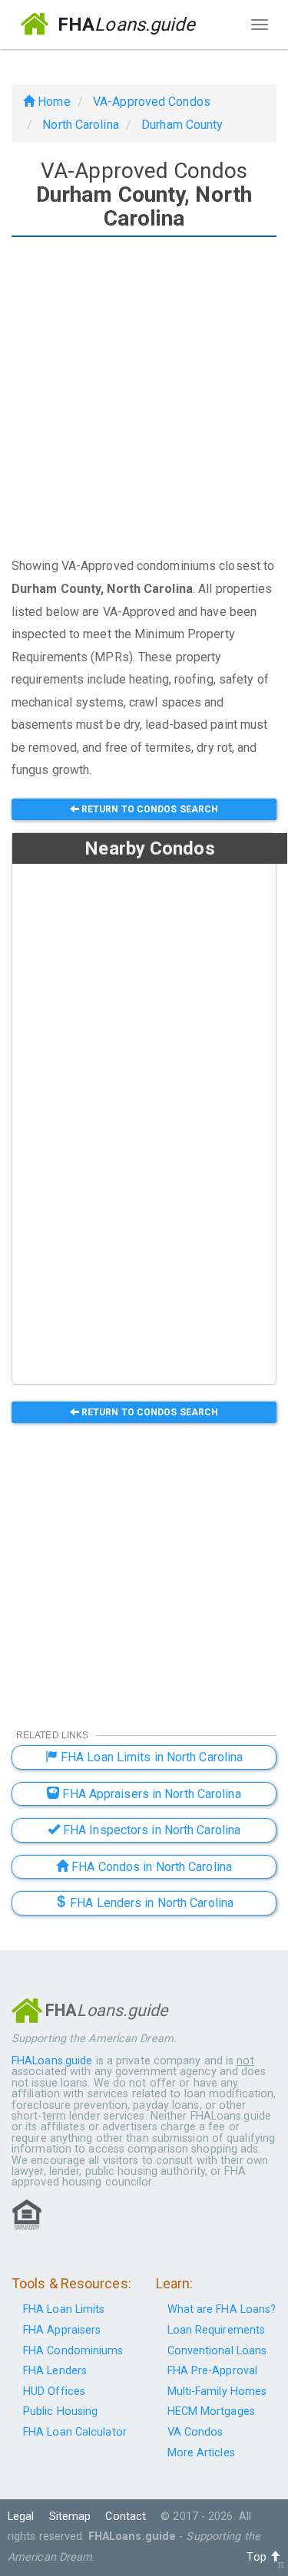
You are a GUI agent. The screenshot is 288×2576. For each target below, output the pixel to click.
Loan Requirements (217, 2330)
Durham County (182, 125)
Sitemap (70, 2517)
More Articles (201, 2453)
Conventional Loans (217, 2351)
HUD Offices (54, 2392)
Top (258, 2557)
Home (53, 102)
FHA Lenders (55, 2371)
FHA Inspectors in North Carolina (150, 1830)
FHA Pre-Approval (213, 2371)
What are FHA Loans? (222, 2309)
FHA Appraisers (62, 2330)
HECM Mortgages (211, 2411)
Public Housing (60, 2411)
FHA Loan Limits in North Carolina (150, 1757)
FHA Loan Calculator (75, 2432)
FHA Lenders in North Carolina (150, 1903)
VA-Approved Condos (152, 102)
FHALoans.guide (52, 2061)
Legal (21, 2517)
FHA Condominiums (73, 2351)
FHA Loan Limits (64, 2309)
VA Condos (195, 2432)
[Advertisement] (144, 399)
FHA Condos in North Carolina (150, 1867)
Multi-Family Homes (217, 2392)
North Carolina (80, 125)
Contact (126, 2517)
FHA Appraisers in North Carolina (150, 1794)
